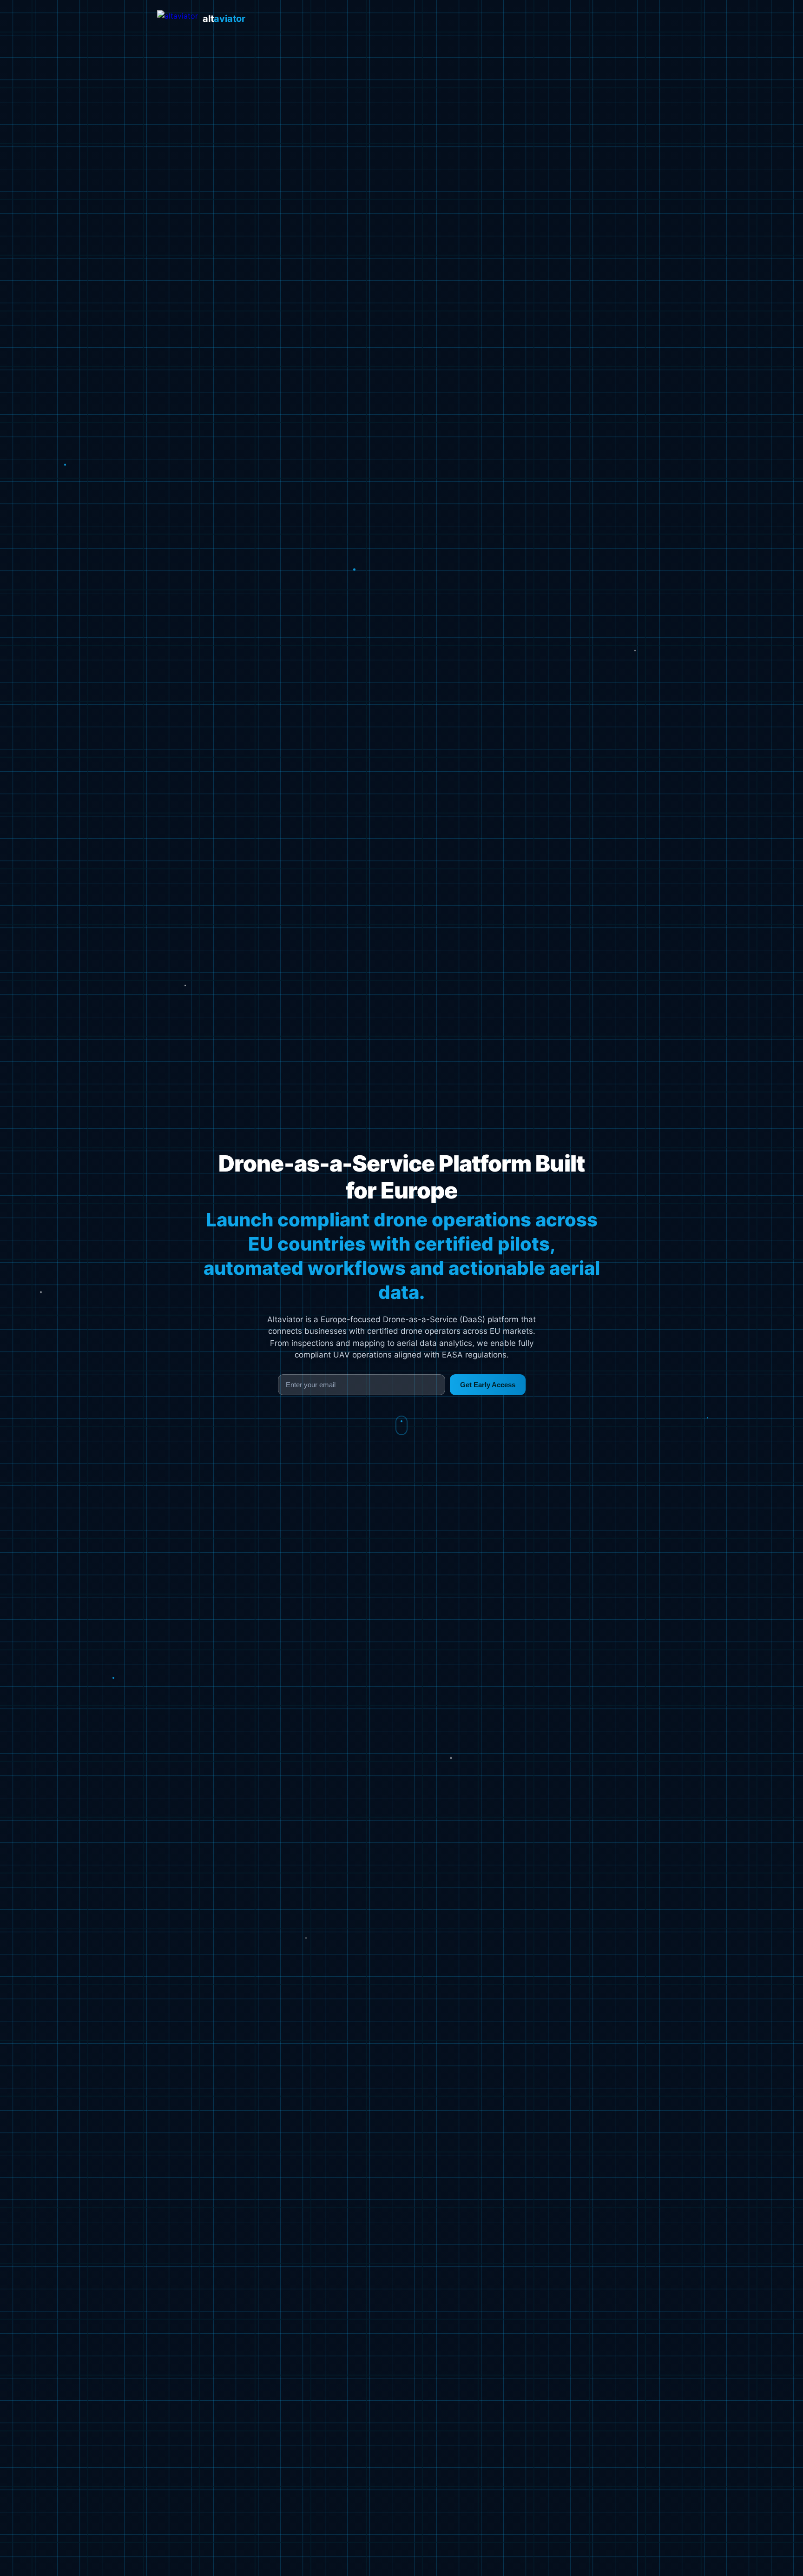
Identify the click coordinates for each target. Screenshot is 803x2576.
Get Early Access (488, 1385)
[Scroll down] (401, 1425)
